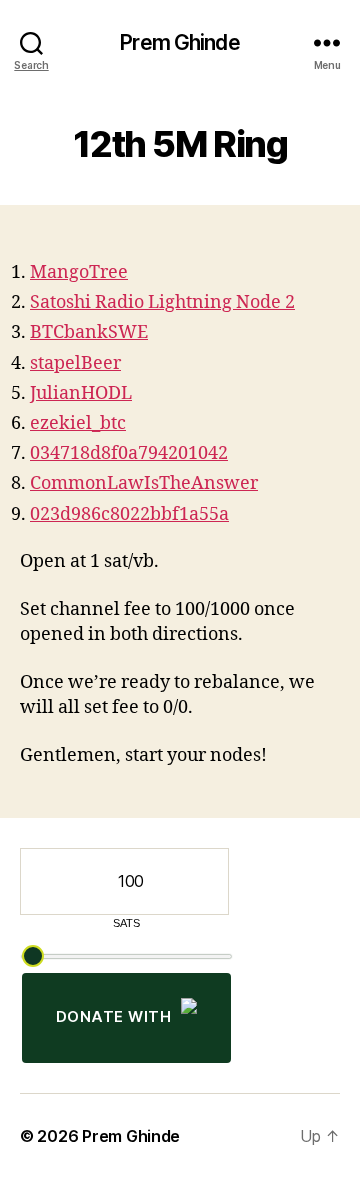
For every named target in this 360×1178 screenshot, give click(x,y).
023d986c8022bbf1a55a (129, 514)
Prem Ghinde (179, 42)
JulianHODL (81, 393)
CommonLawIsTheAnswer (144, 483)
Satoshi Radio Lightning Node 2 (162, 302)
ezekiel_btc (78, 423)
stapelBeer (75, 363)
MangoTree (79, 272)
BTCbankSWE (89, 332)
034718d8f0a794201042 (129, 453)
